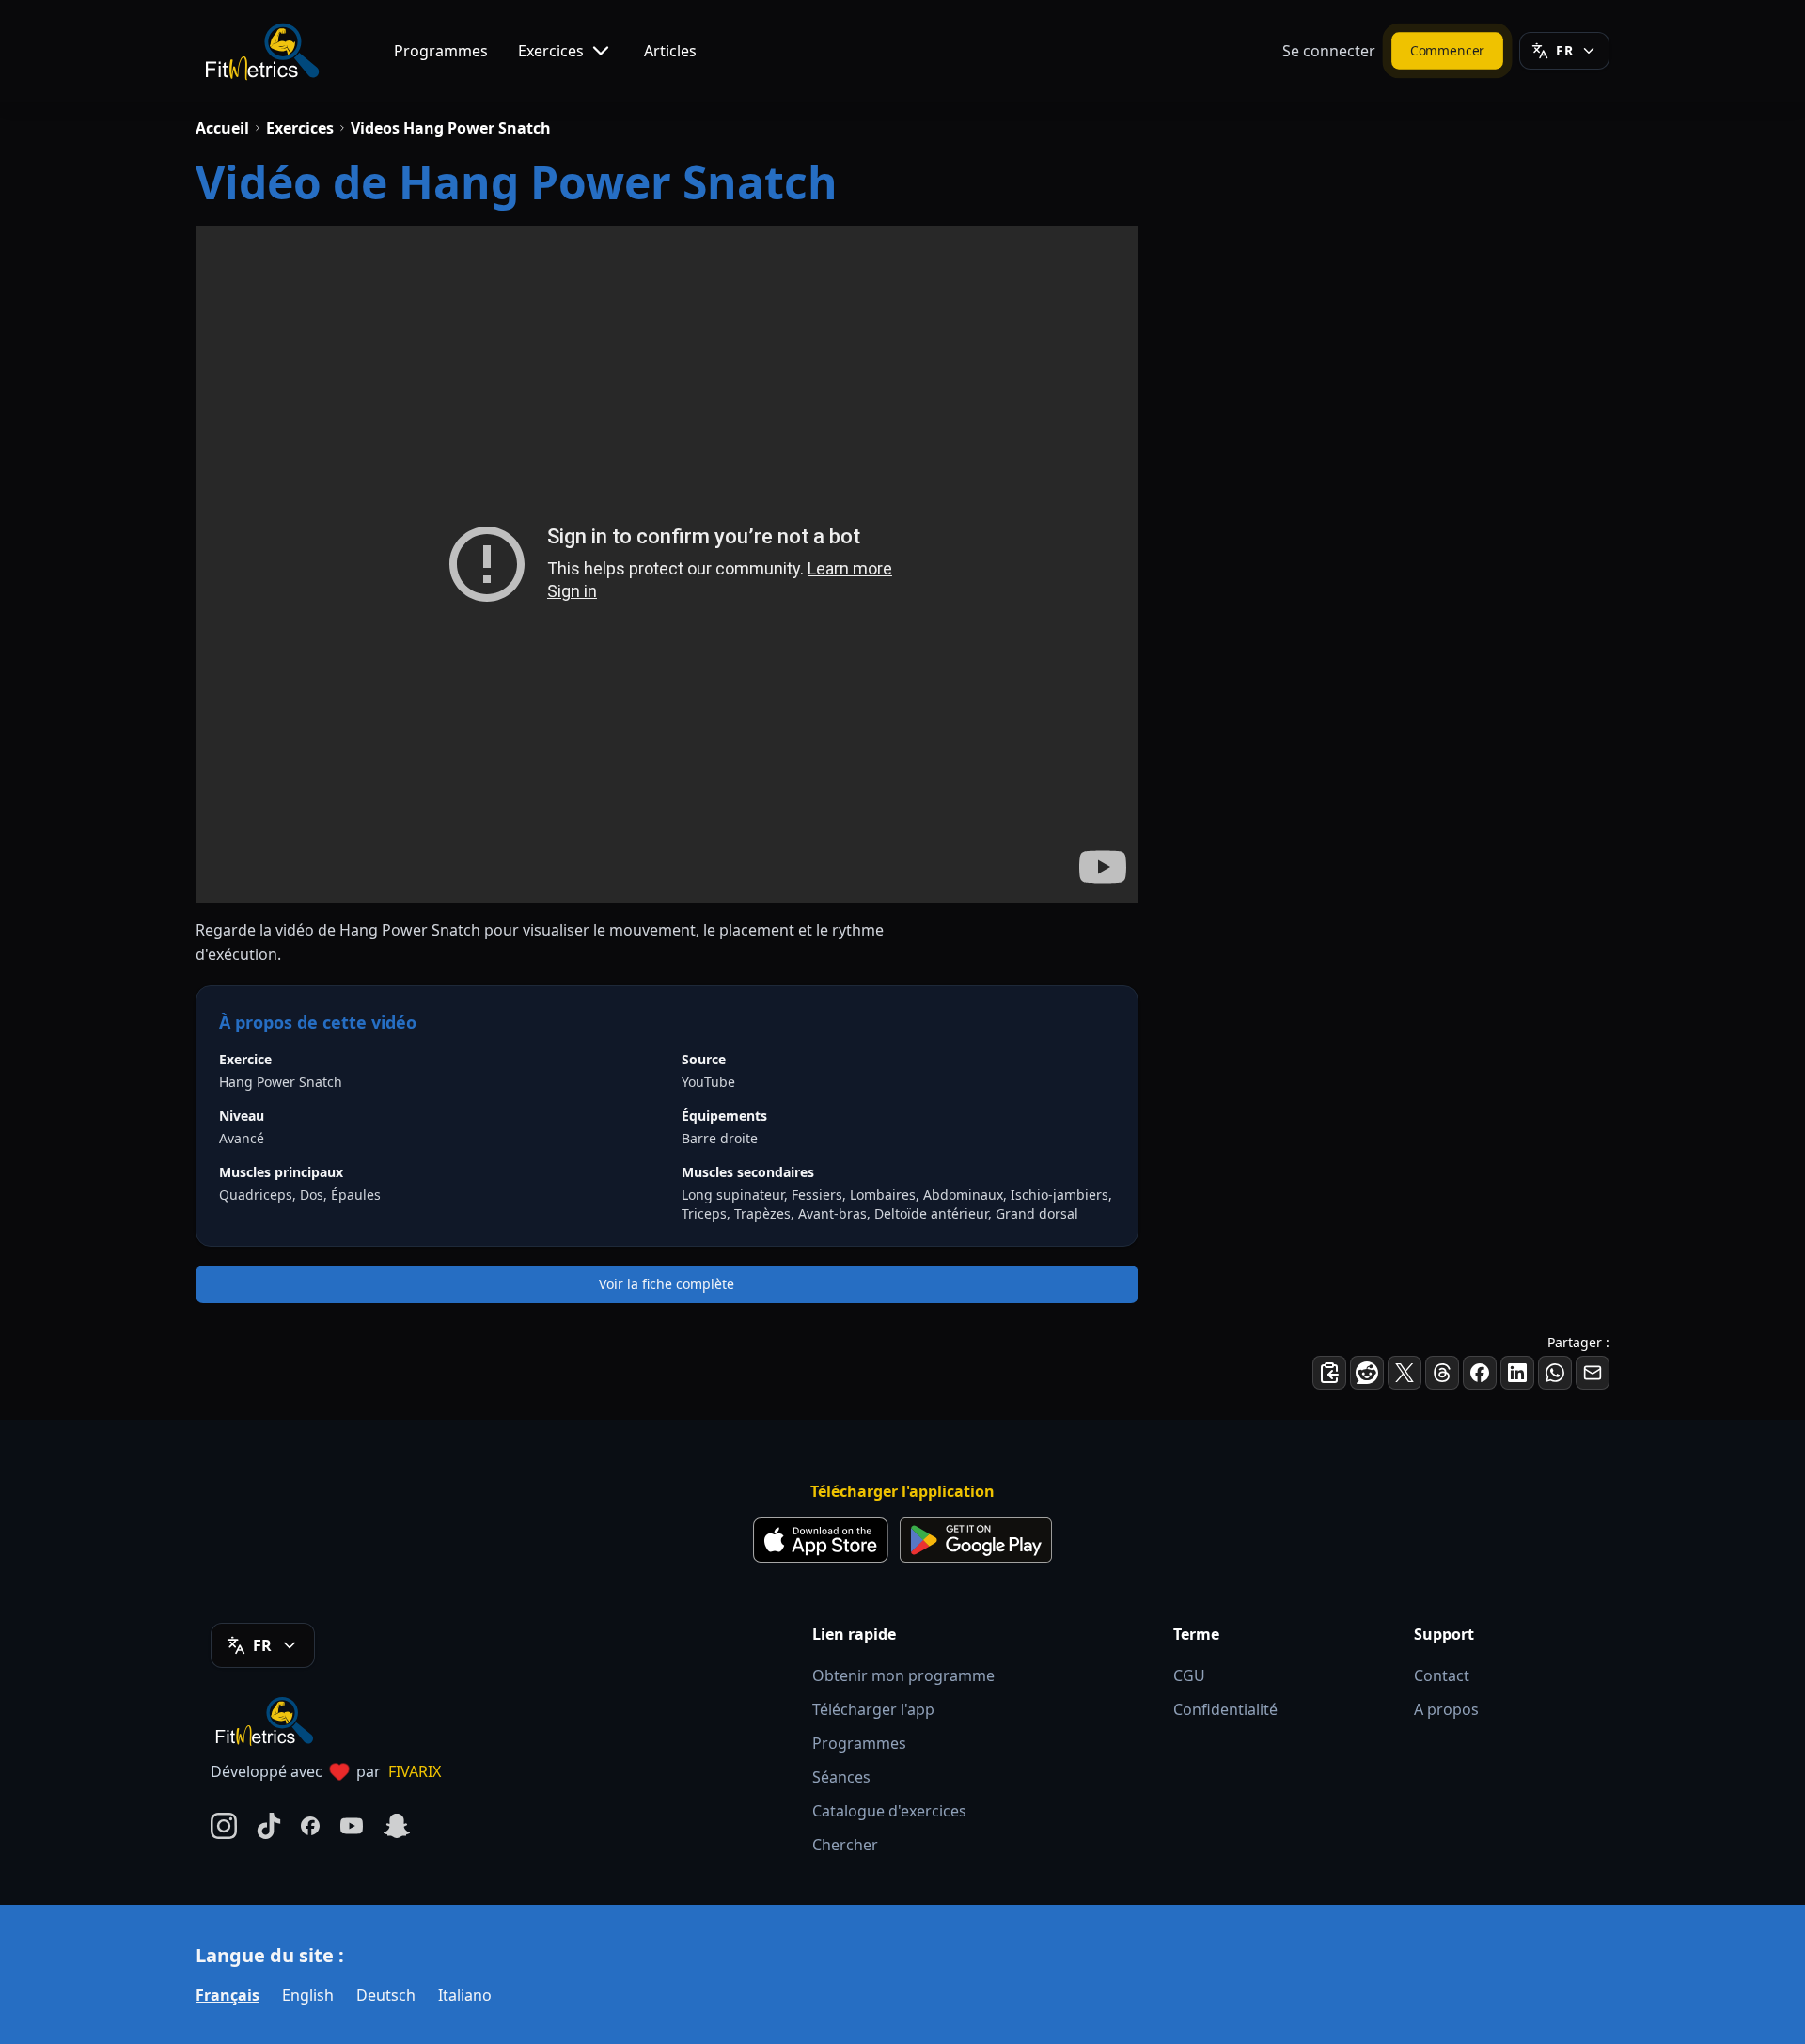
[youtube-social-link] (352, 1826)
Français (228, 1995)
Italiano (465, 1995)
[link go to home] (269, 1721)
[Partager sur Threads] (1442, 1373)
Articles (670, 51)
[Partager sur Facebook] (1480, 1373)
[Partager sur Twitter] (1405, 1373)
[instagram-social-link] (224, 1826)
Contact (1442, 1675)
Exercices (551, 51)
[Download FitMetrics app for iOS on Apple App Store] (821, 1540)
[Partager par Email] (1593, 1373)
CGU (1189, 1675)
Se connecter (1329, 51)
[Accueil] (261, 51)
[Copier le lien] (1329, 1373)
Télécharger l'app (873, 1709)
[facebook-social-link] (310, 1826)
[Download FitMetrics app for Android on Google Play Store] (976, 1540)
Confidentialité (1225, 1709)
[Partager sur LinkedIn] (1517, 1373)
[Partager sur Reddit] (1367, 1373)
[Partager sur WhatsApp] (1555, 1373)
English (308, 1995)
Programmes (441, 51)
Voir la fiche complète (667, 1284)
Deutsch (386, 1995)
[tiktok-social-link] (269, 1826)
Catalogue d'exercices (889, 1811)
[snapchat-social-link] (397, 1826)
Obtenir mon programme (903, 1675)
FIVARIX (415, 1771)
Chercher (845, 1845)
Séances (841, 1777)
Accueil (222, 128)
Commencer (1448, 50)
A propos (1446, 1709)
